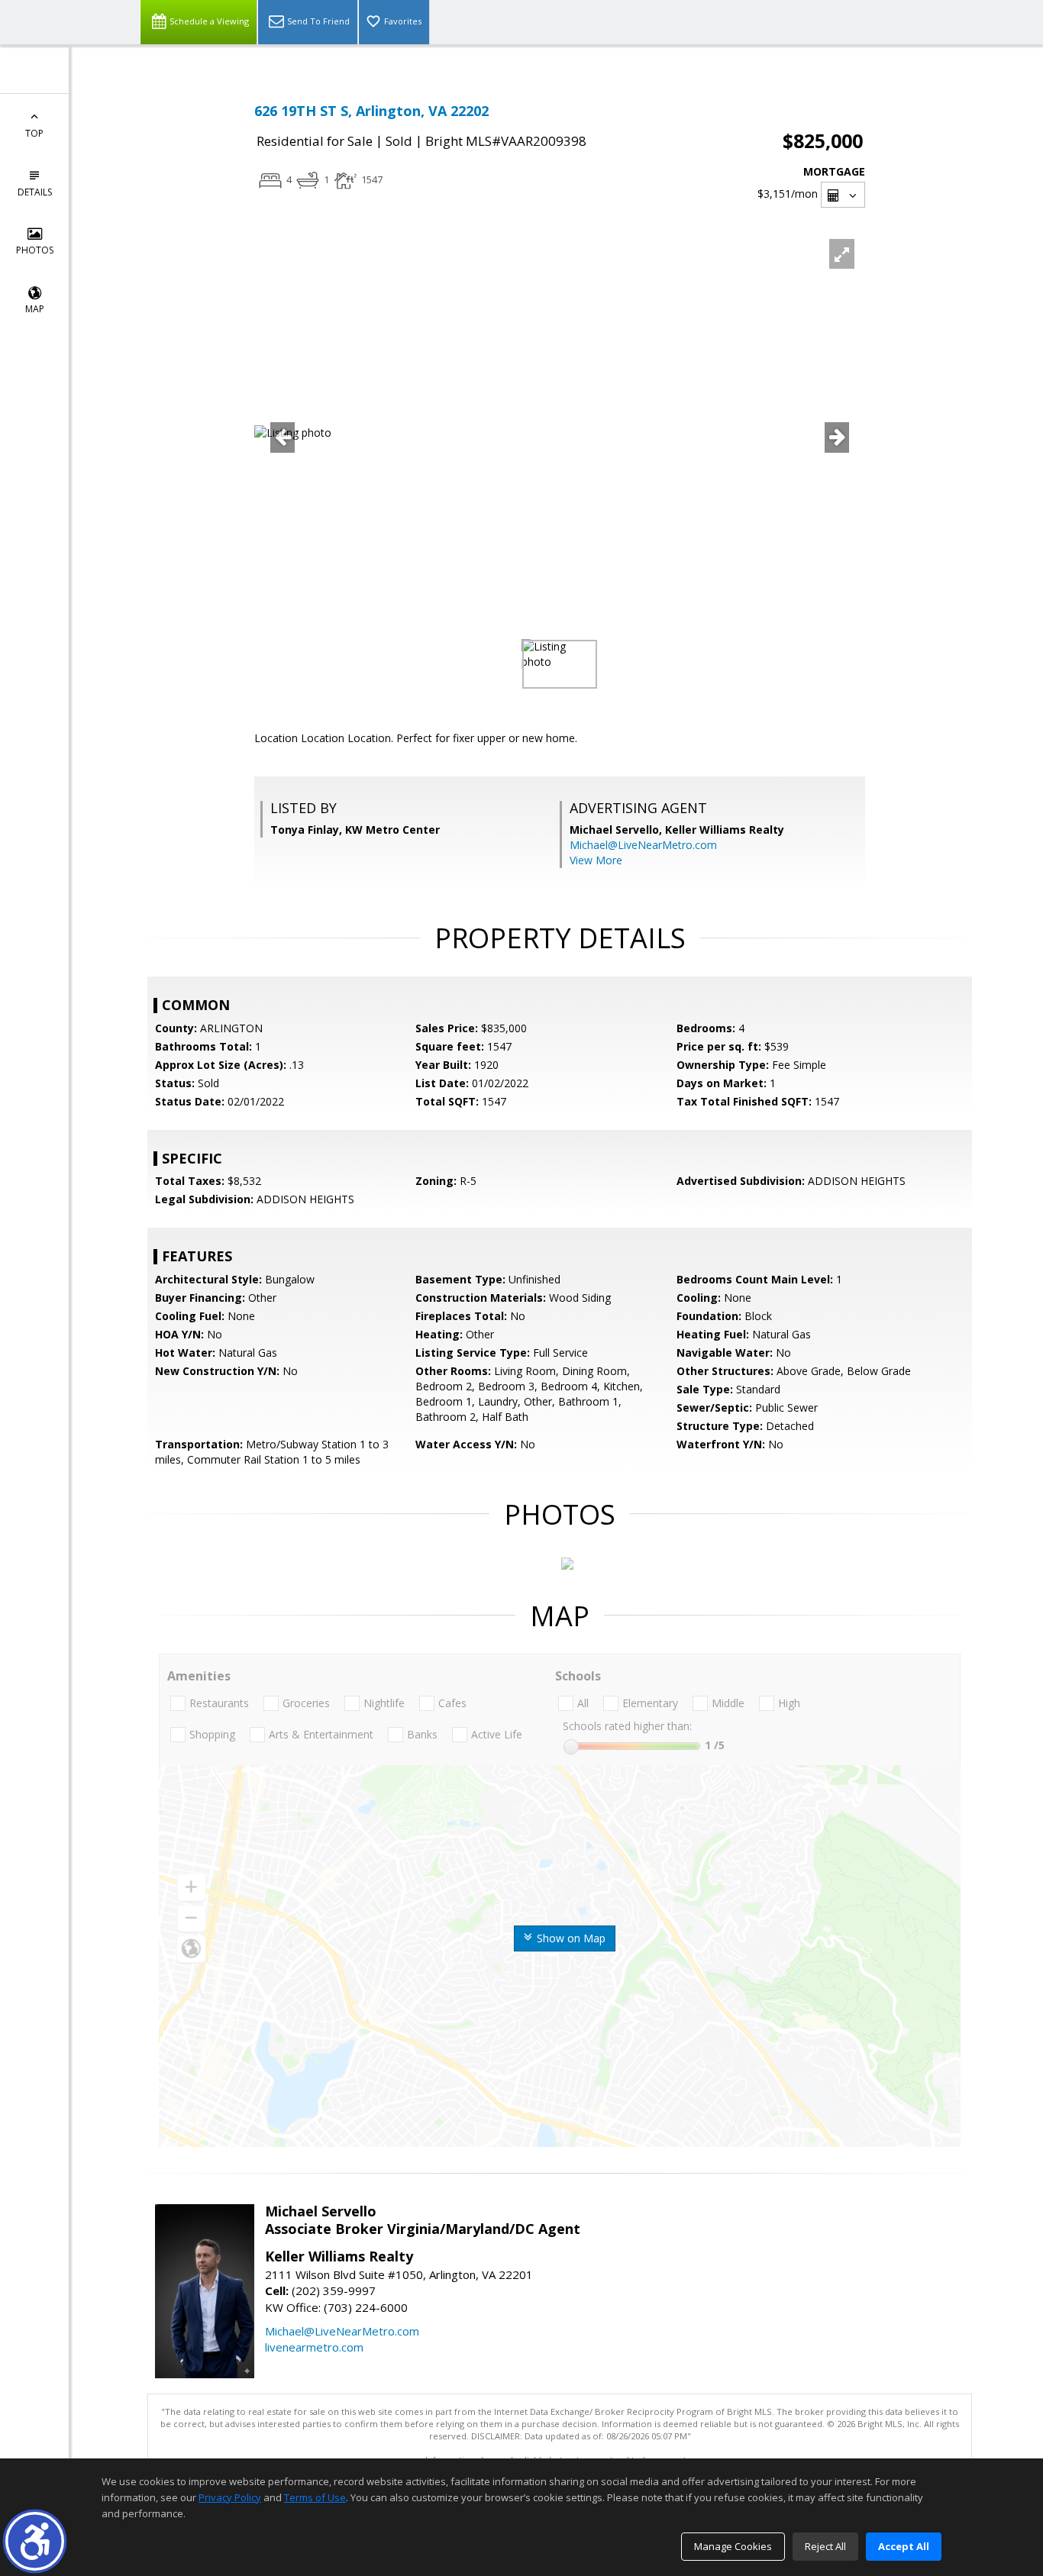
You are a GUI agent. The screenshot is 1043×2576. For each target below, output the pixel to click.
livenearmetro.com (314, 2347)
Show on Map (570, 1938)
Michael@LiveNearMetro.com (643, 845)
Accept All (904, 2546)
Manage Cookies (733, 2546)
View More (596, 860)
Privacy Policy (230, 2497)
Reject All (825, 2546)
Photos (35, 250)
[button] (35, 2541)
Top (34, 133)
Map (35, 309)
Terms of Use (315, 2497)
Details (35, 192)
